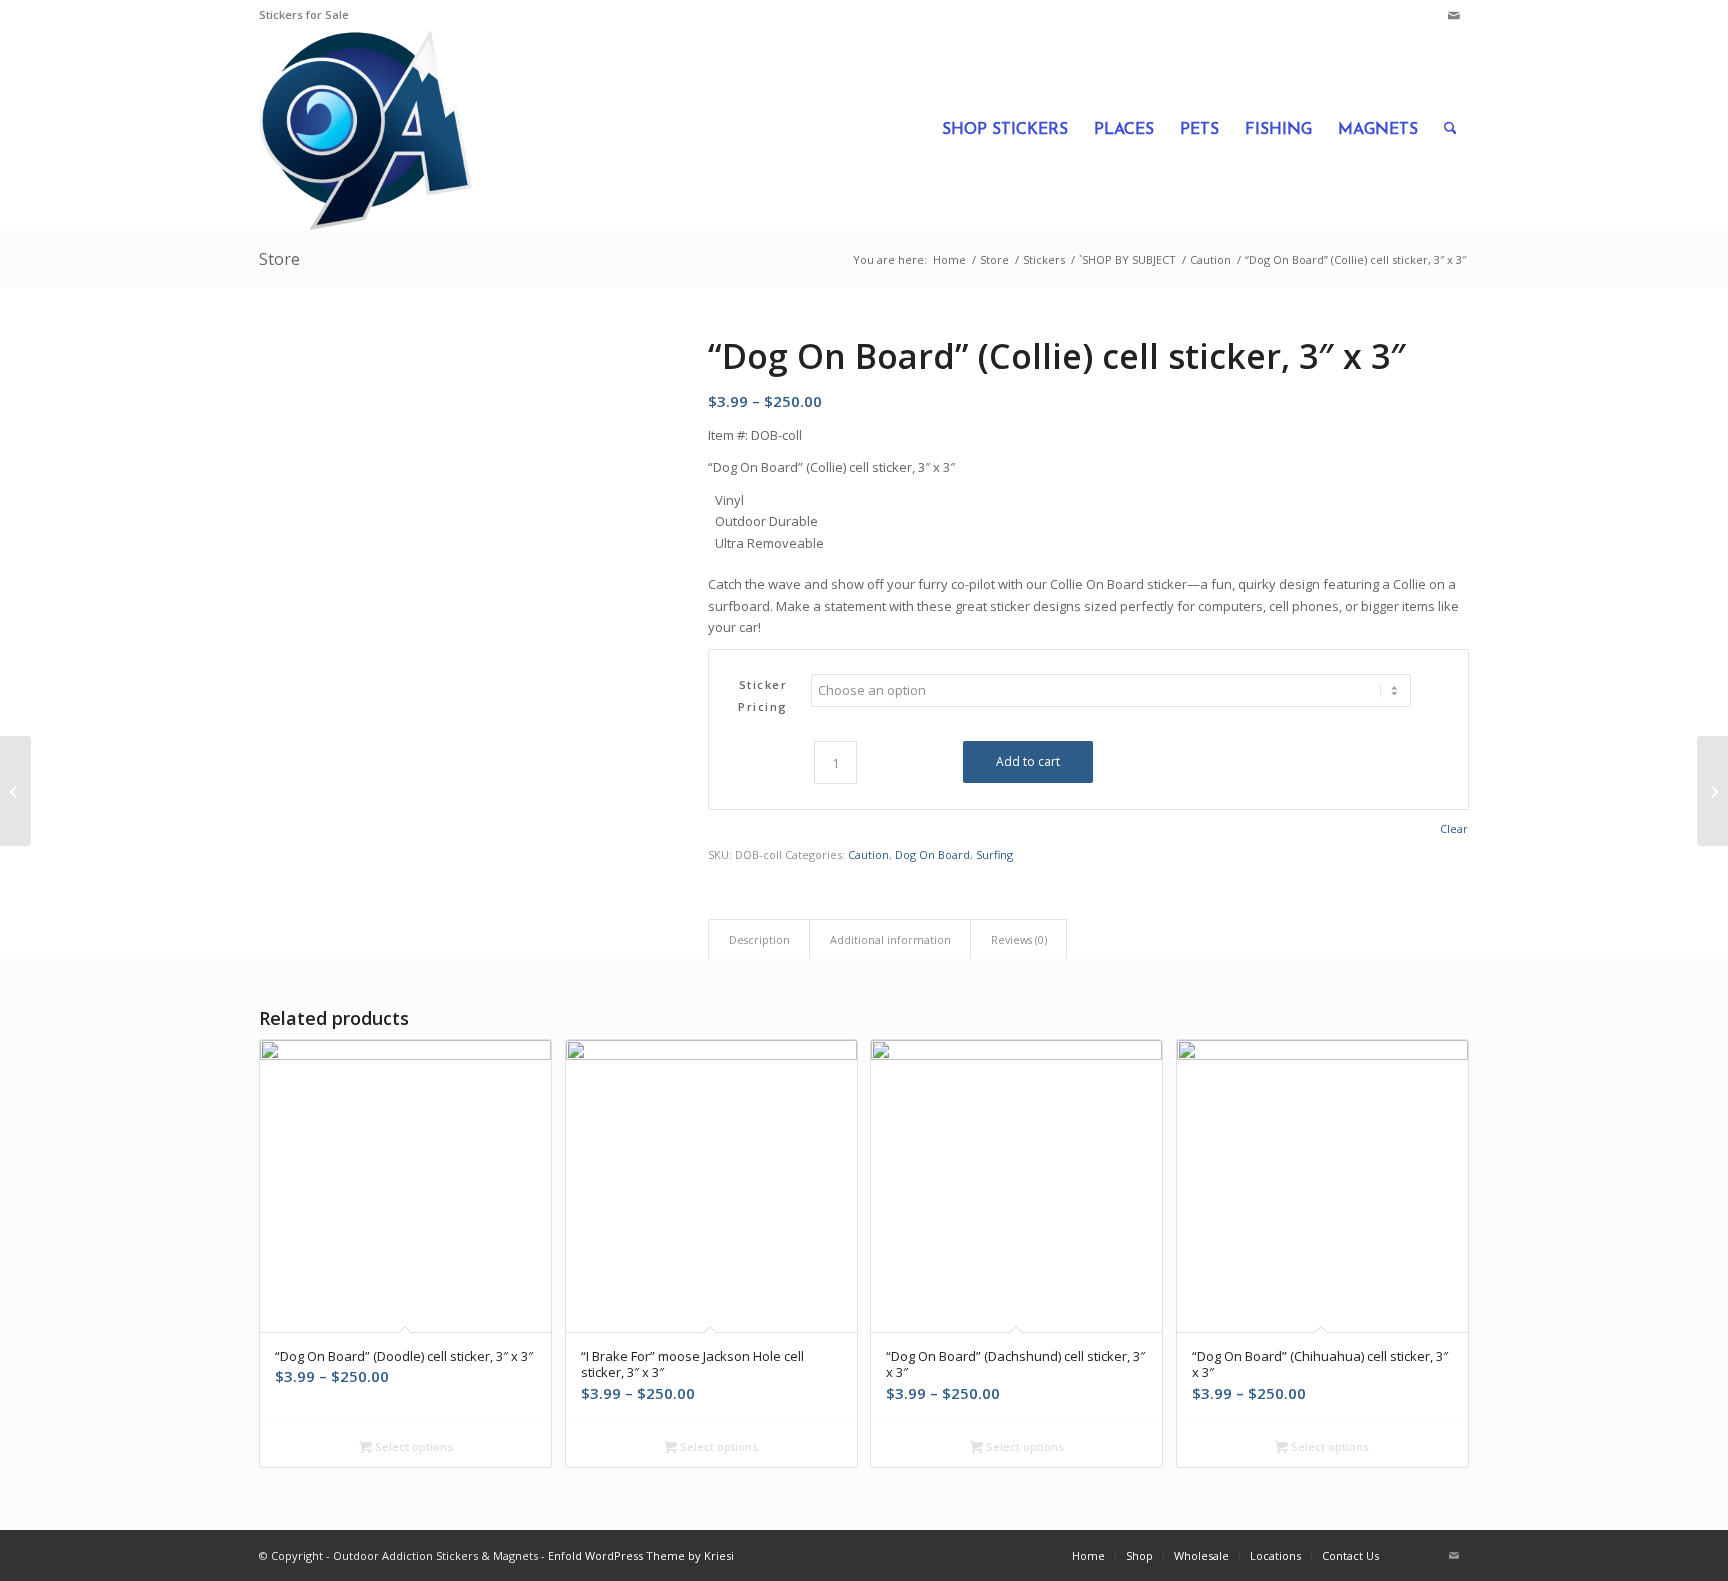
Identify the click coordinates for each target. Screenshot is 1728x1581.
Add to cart (1028, 761)
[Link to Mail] (1454, 15)
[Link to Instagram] (1423, 15)
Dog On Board (932, 854)
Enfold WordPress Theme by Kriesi (641, 1555)
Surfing (994, 854)
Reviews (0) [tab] (1019, 939)
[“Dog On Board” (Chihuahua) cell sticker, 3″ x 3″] (15, 791)
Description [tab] (759, 939)
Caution (868, 854)
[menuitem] (1005, 130)
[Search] (1450, 130)
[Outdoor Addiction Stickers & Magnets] (365, 130)
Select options (412, 1446)
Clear (1454, 828)
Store (279, 259)
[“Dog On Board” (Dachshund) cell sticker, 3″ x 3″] (1712, 791)
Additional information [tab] (890, 939)
